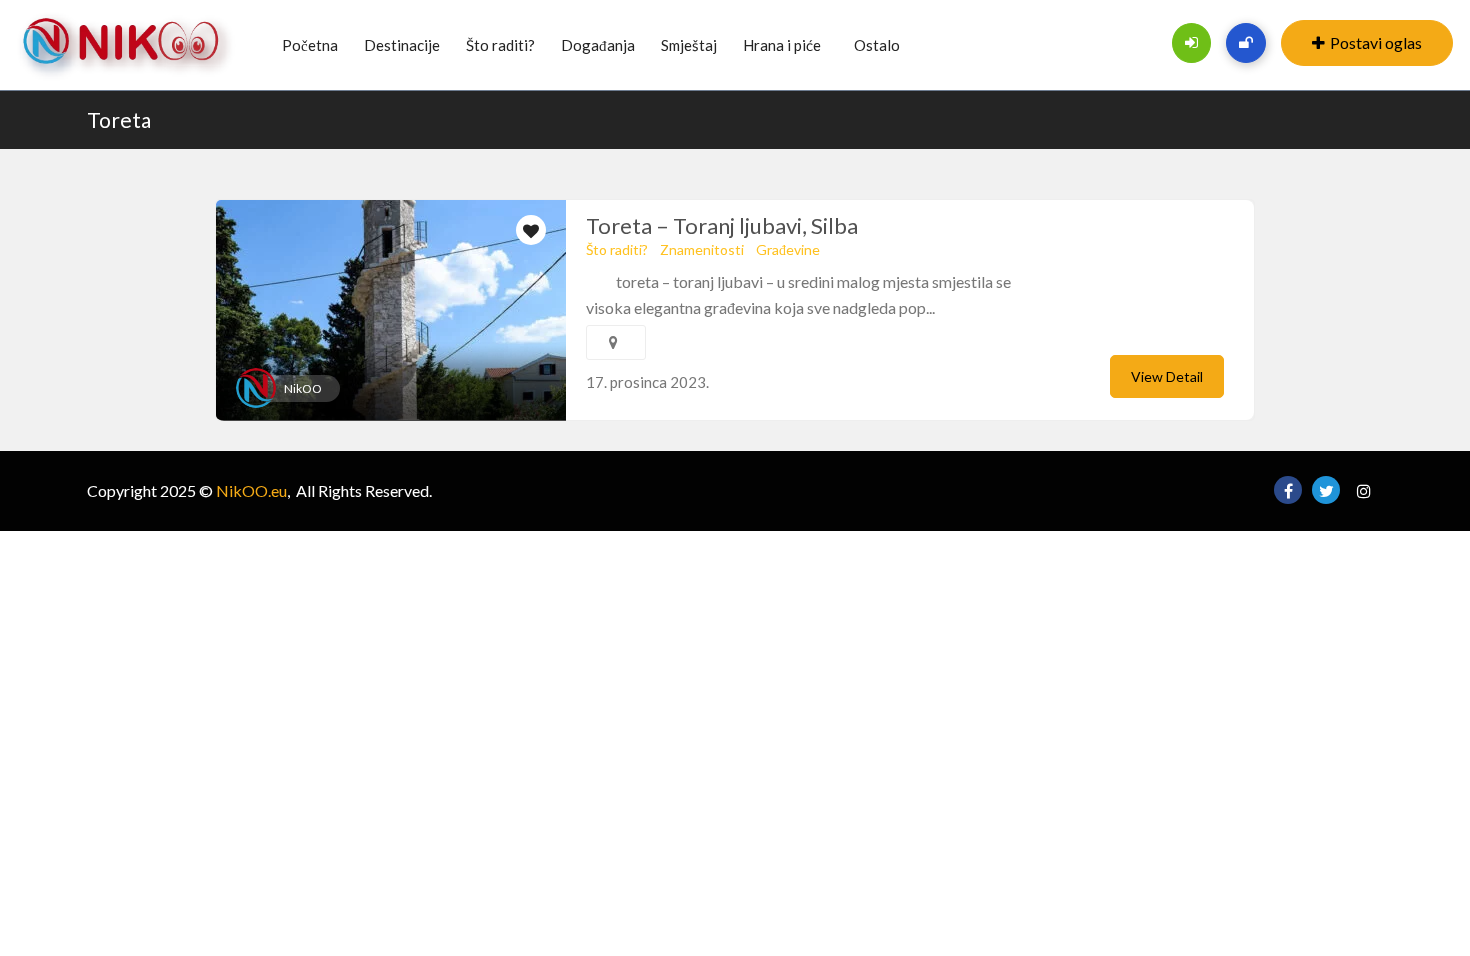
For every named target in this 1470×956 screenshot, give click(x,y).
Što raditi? (500, 45)
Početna (310, 45)
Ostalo (877, 45)
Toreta (119, 119)
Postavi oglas (1376, 42)
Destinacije (402, 45)
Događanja (598, 45)
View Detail (1167, 376)
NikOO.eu (251, 490)
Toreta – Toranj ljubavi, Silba (722, 225)
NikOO (303, 388)
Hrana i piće (782, 45)
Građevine (788, 249)
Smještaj (689, 45)
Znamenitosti (702, 249)
